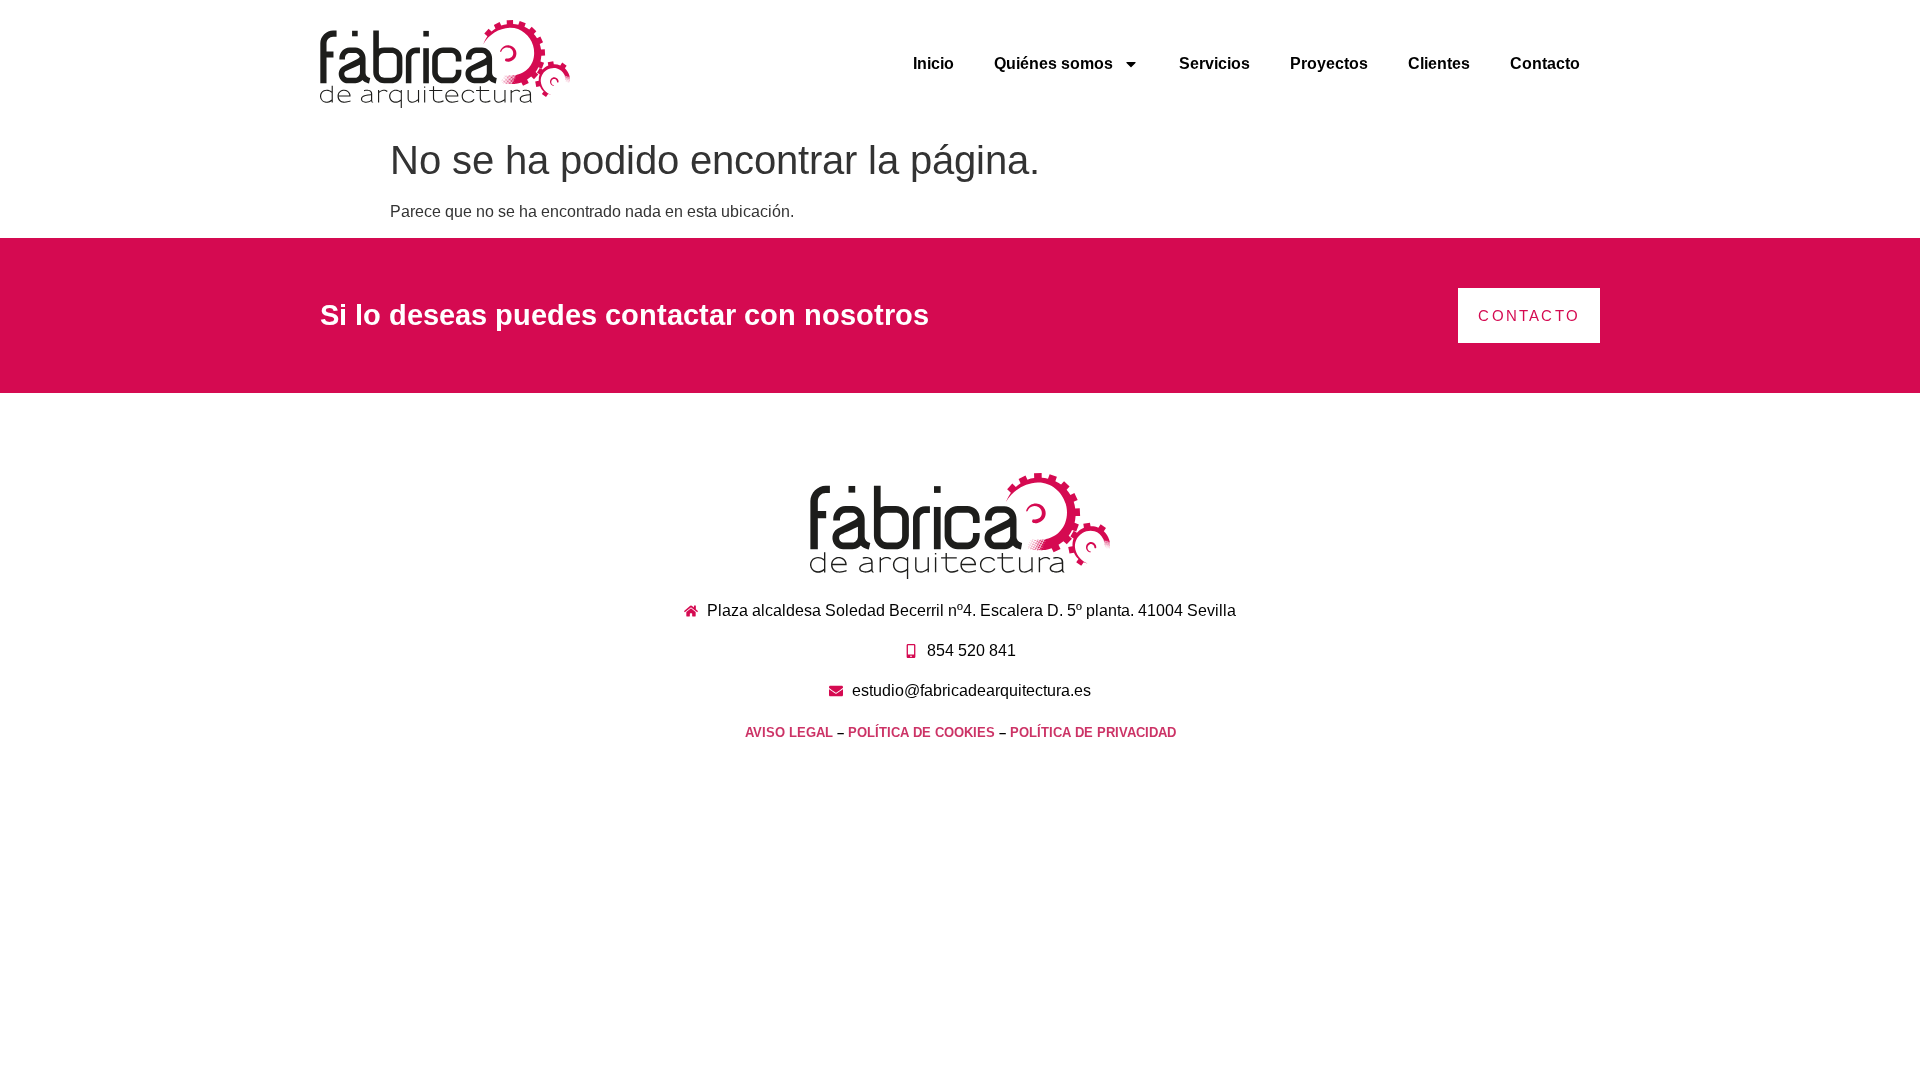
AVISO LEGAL (789, 732)
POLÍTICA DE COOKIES (921, 732)
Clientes (1439, 63)
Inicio (933, 63)
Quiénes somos (1053, 63)
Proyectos (1329, 63)
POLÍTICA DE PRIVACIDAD (1093, 732)
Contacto (1545, 63)
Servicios (1214, 63)
